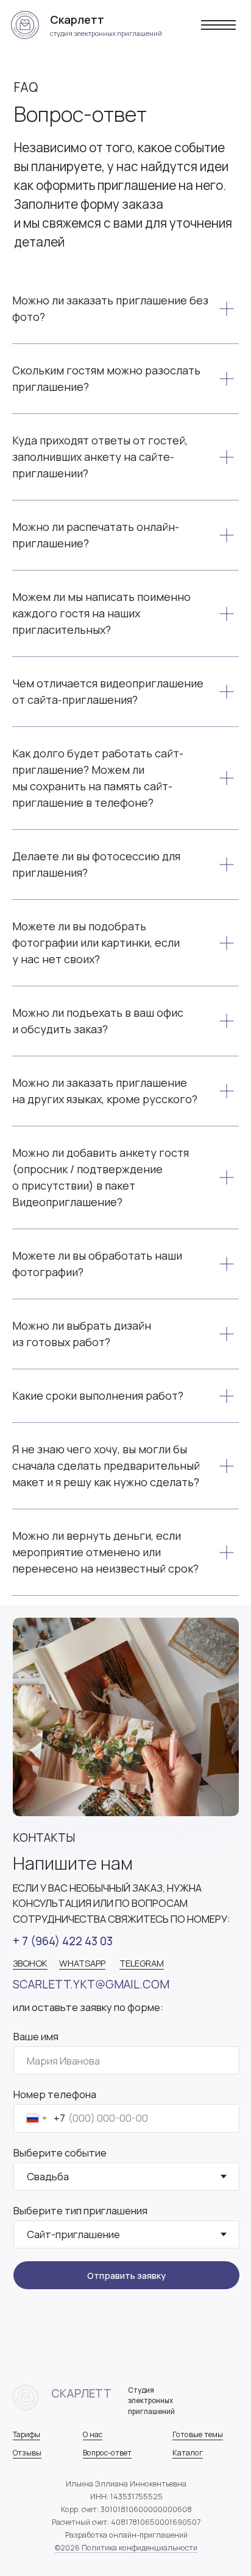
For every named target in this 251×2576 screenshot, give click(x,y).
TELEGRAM (142, 1963)
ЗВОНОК (30, 1963)
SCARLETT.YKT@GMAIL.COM (91, 1984)
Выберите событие (60, 2153)
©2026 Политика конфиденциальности (126, 2548)
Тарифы (27, 2434)
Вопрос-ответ (107, 2453)
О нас (93, 2434)
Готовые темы (198, 2434)
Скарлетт (81, 2393)
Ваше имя (36, 2036)
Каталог (188, 2453)
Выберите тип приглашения (80, 2210)
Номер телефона (55, 2094)
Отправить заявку (126, 2275)
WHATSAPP (82, 1963)
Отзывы (27, 2453)
